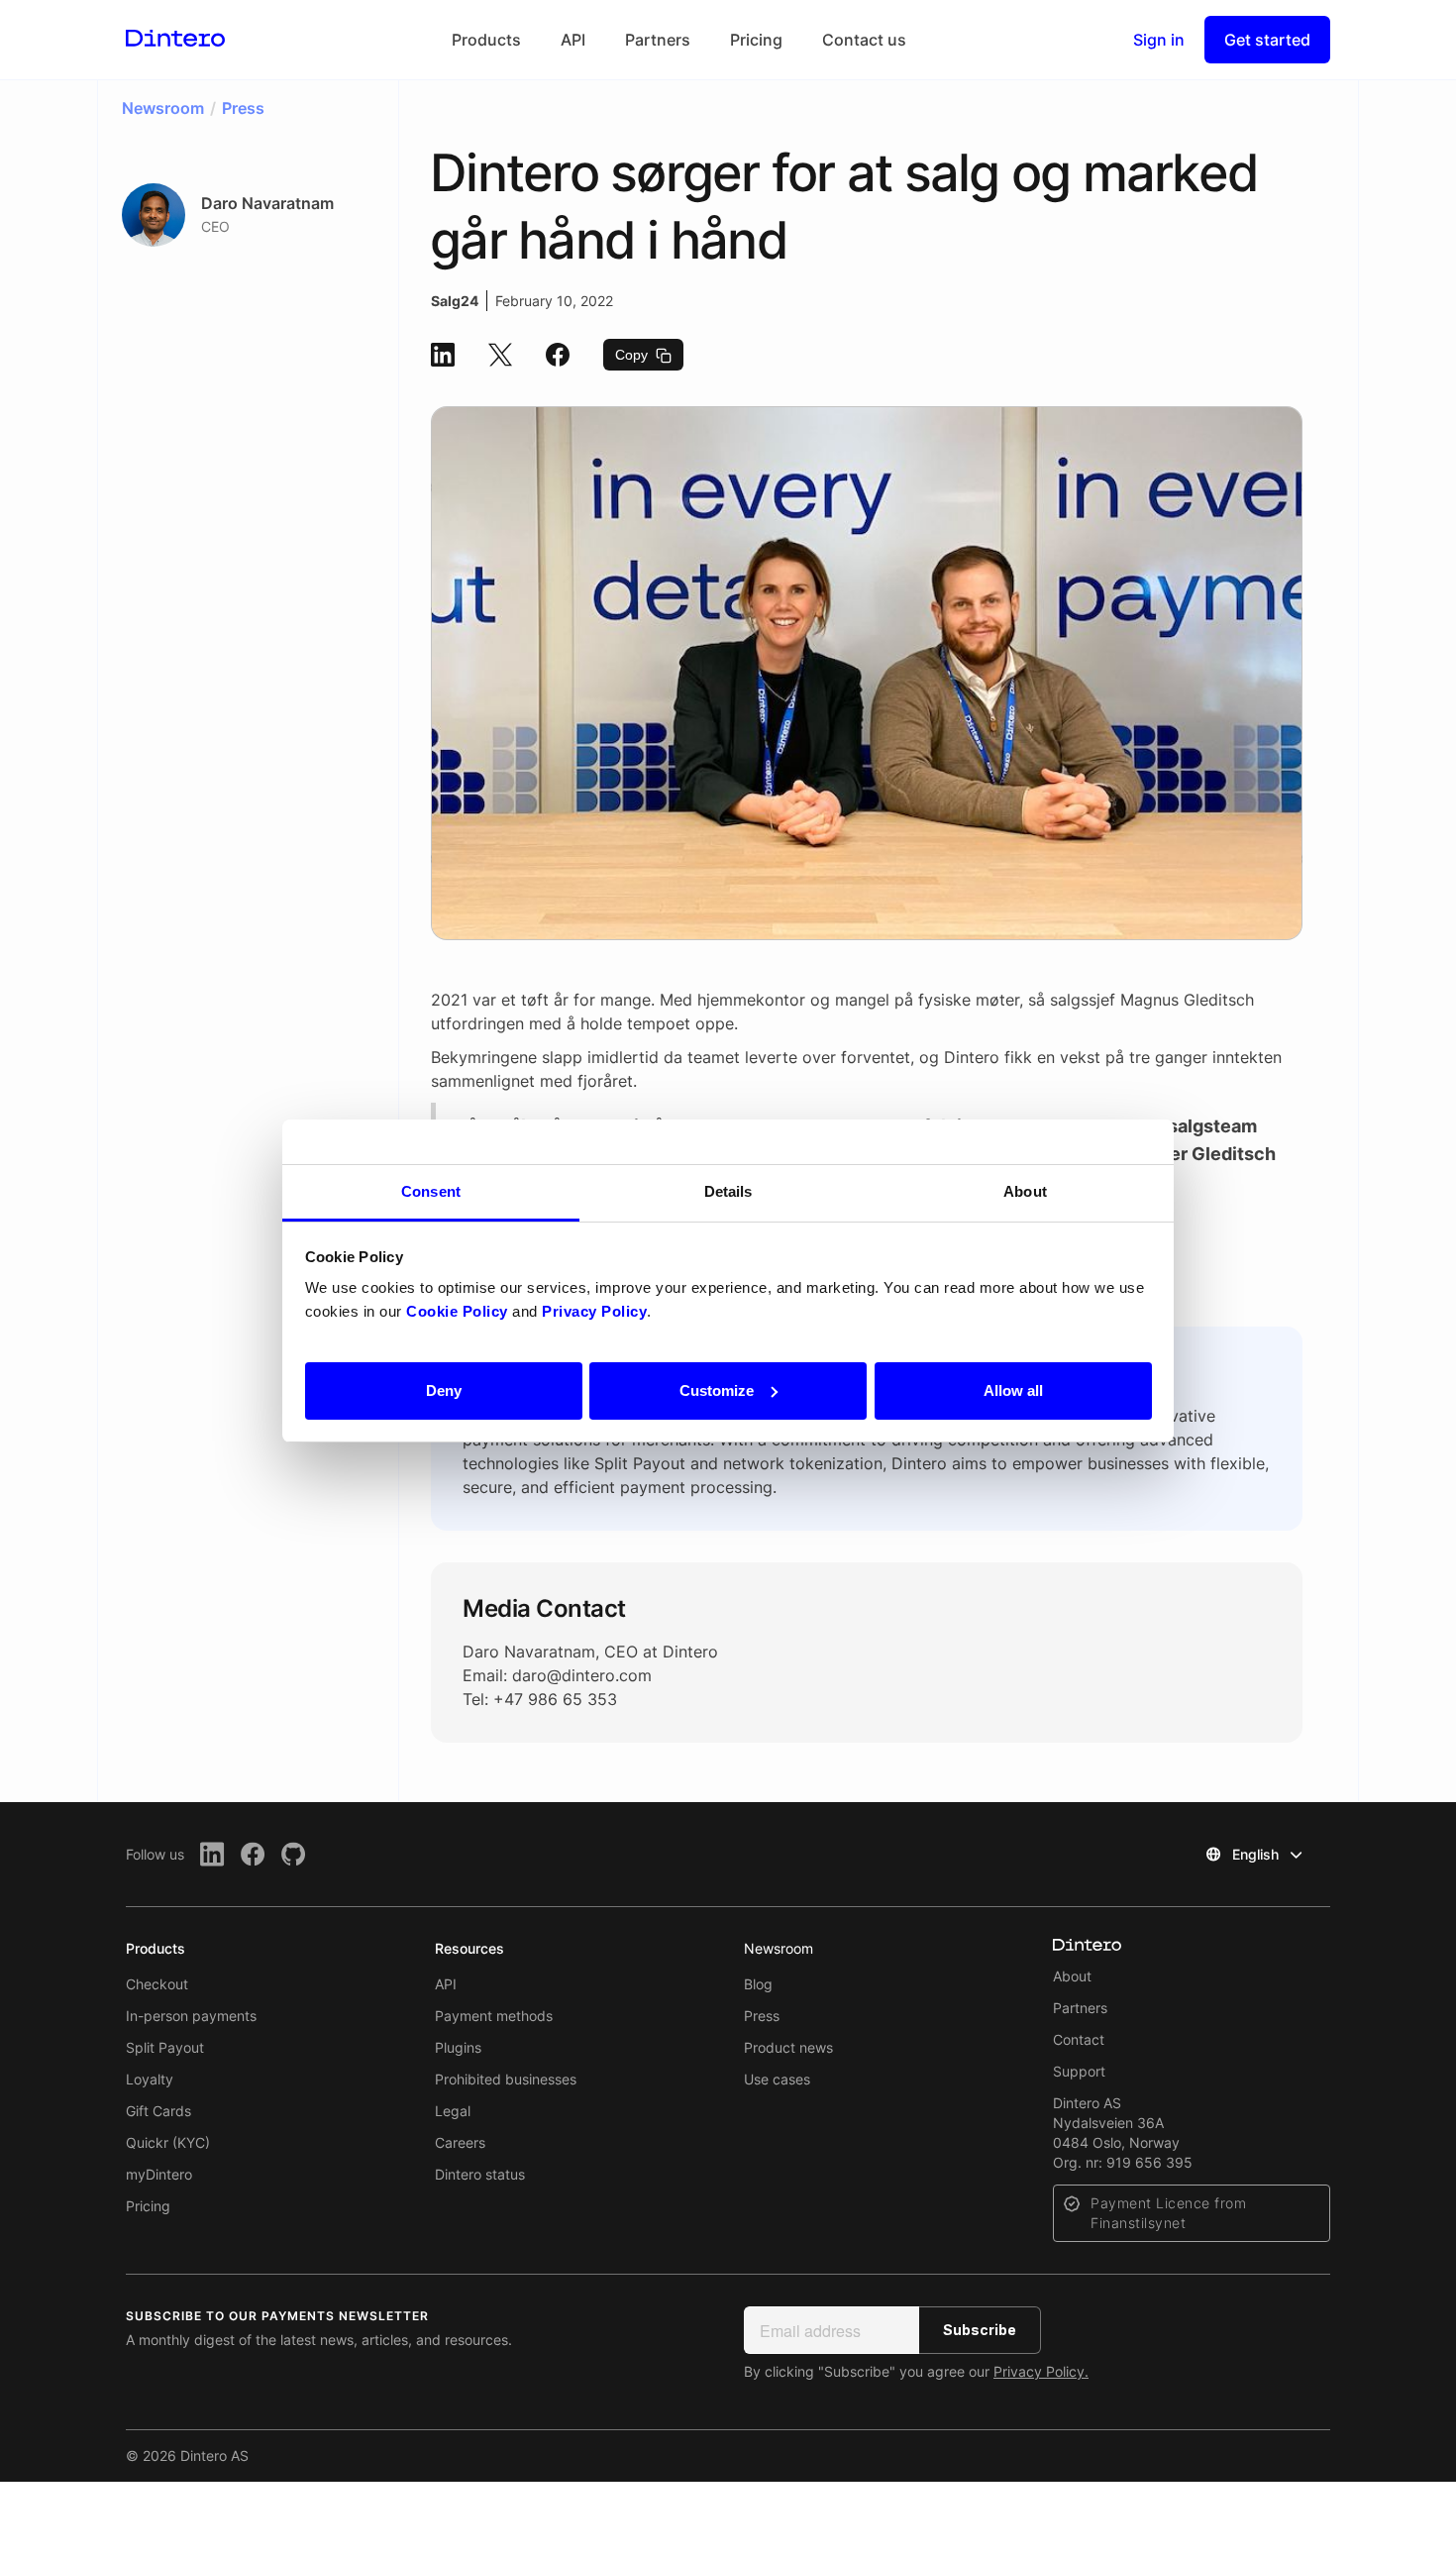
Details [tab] (728, 1191)
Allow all (1013, 1389)
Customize (717, 1389)
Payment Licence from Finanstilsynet (1168, 2213)
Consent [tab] (431, 1191)
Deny (444, 1389)
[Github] (294, 1854)
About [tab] (1025, 1191)
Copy (633, 355)
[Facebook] (253, 1854)
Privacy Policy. (1041, 2371)
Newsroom (779, 1948)
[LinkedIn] (212, 1854)
